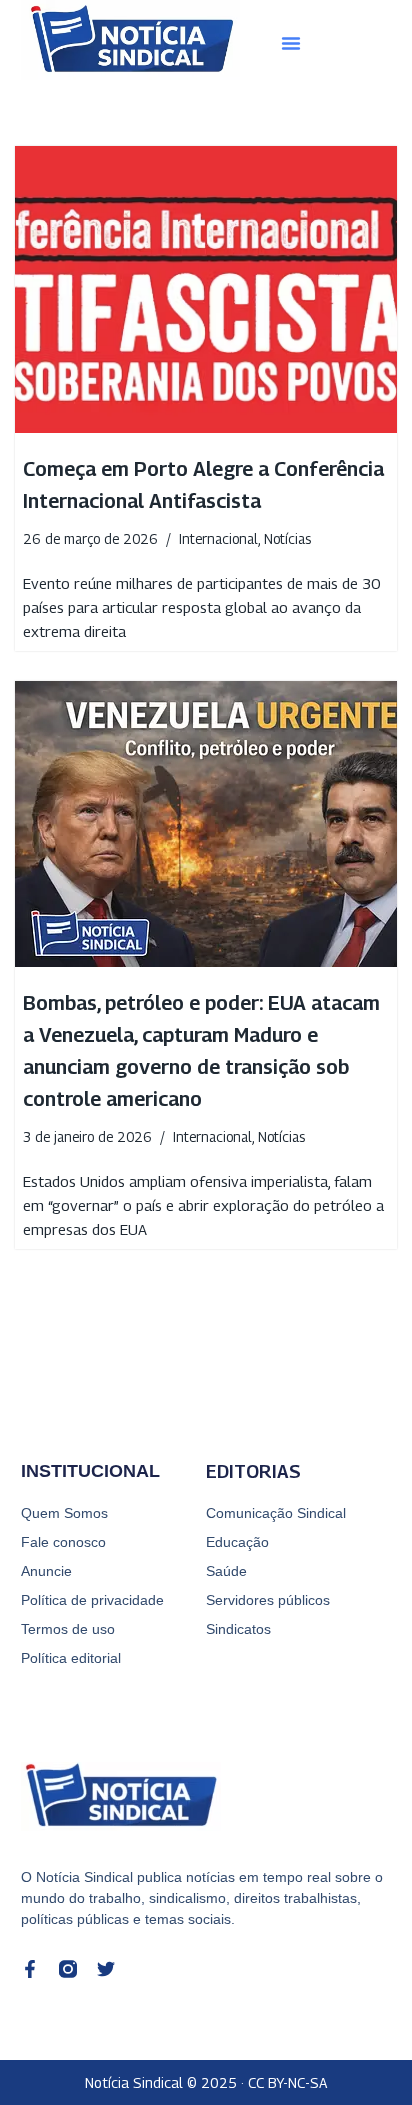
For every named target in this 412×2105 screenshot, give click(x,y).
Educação (237, 1542)
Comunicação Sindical (276, 1513)
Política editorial (71, 1658)
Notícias (287, 539)
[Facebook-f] (30, 1969)
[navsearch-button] (366, 43)
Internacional (218, 539)
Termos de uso (68, 1629)
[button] (291, 43)
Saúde (226, 1571)
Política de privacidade (92, 1600)
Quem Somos (64, 1513)
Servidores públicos (268, 1600)
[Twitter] (106, 1969)
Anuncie (46, 1571)
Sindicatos (238, 1629)
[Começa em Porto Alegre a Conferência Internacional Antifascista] (206, 289)
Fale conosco (63, 1542)
